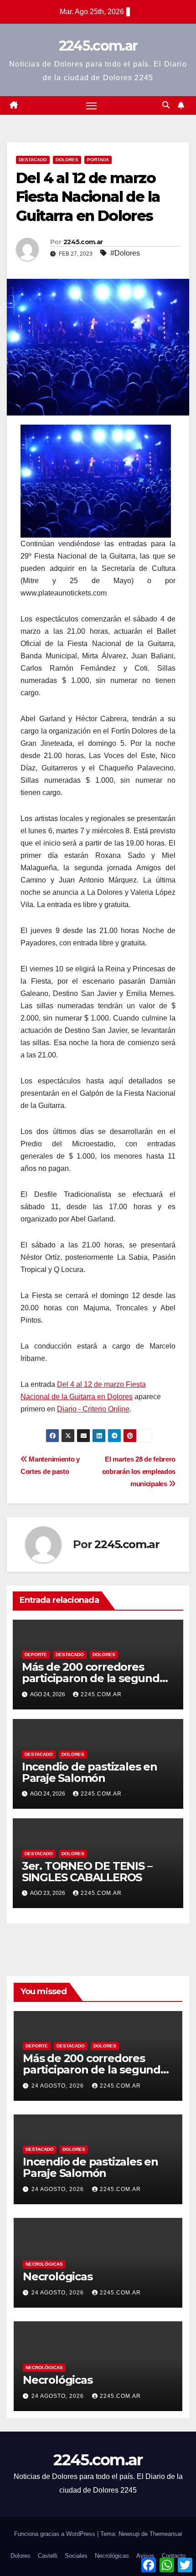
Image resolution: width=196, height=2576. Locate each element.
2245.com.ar (98, 46)
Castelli (48, 2556)
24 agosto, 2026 (59, 2086)
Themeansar (166, 2534)
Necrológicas (44, 2264)
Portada (98, 160)
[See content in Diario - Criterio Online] (96, 480)
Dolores (67, 160)
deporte (36, 1655)
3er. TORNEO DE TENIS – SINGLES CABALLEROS (87, 1872)
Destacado (33, 160)
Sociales (76, 2556)
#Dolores (125, 253)
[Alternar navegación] (92, 106)
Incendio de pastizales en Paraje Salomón (90, 1772)
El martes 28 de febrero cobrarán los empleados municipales (139, 1471)
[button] (166, 105)
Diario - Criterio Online (93, 1409)
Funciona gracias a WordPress (56, 2534)
